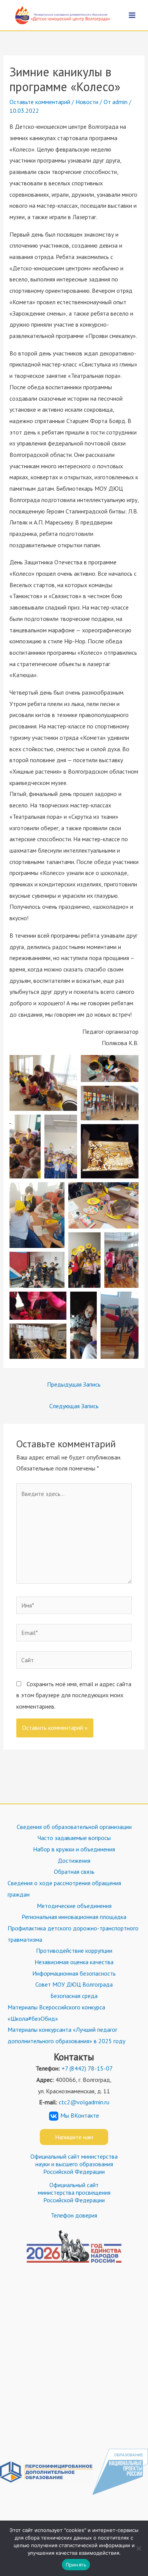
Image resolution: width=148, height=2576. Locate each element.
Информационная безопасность (74, 1973)
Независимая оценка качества (74, 1962)
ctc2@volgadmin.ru (84, 2102)
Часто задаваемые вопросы (74, 1838)
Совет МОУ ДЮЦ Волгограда (74, 1984)
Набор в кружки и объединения (74, 1849)
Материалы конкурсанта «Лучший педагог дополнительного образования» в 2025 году (66, 2035)
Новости (87, 102)
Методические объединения (74, 1906)
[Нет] (139, 2548)
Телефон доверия (74, 2215)
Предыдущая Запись (74, 1384)
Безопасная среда (74, 1996)
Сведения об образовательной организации (74, 1827)
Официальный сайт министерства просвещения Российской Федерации (74, 2192)
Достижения (74, 1861)
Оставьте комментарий (40, 102)
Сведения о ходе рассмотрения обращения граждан (64, 1889)
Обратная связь (74, 1872)
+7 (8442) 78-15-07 (87, 2068)
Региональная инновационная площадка (74, 1917)
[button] (43, 1083)
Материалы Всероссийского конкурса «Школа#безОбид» (56, 2013)
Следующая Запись (74, 1406)
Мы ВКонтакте (80, 2115)
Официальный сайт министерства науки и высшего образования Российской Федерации (74, 2164)
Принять (76, 2565)
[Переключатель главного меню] (132, 15)
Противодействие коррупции (74, 1951)
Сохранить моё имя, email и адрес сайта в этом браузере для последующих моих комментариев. (74, 1695)
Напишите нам (74, 2137)
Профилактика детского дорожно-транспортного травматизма (73, 1934)
